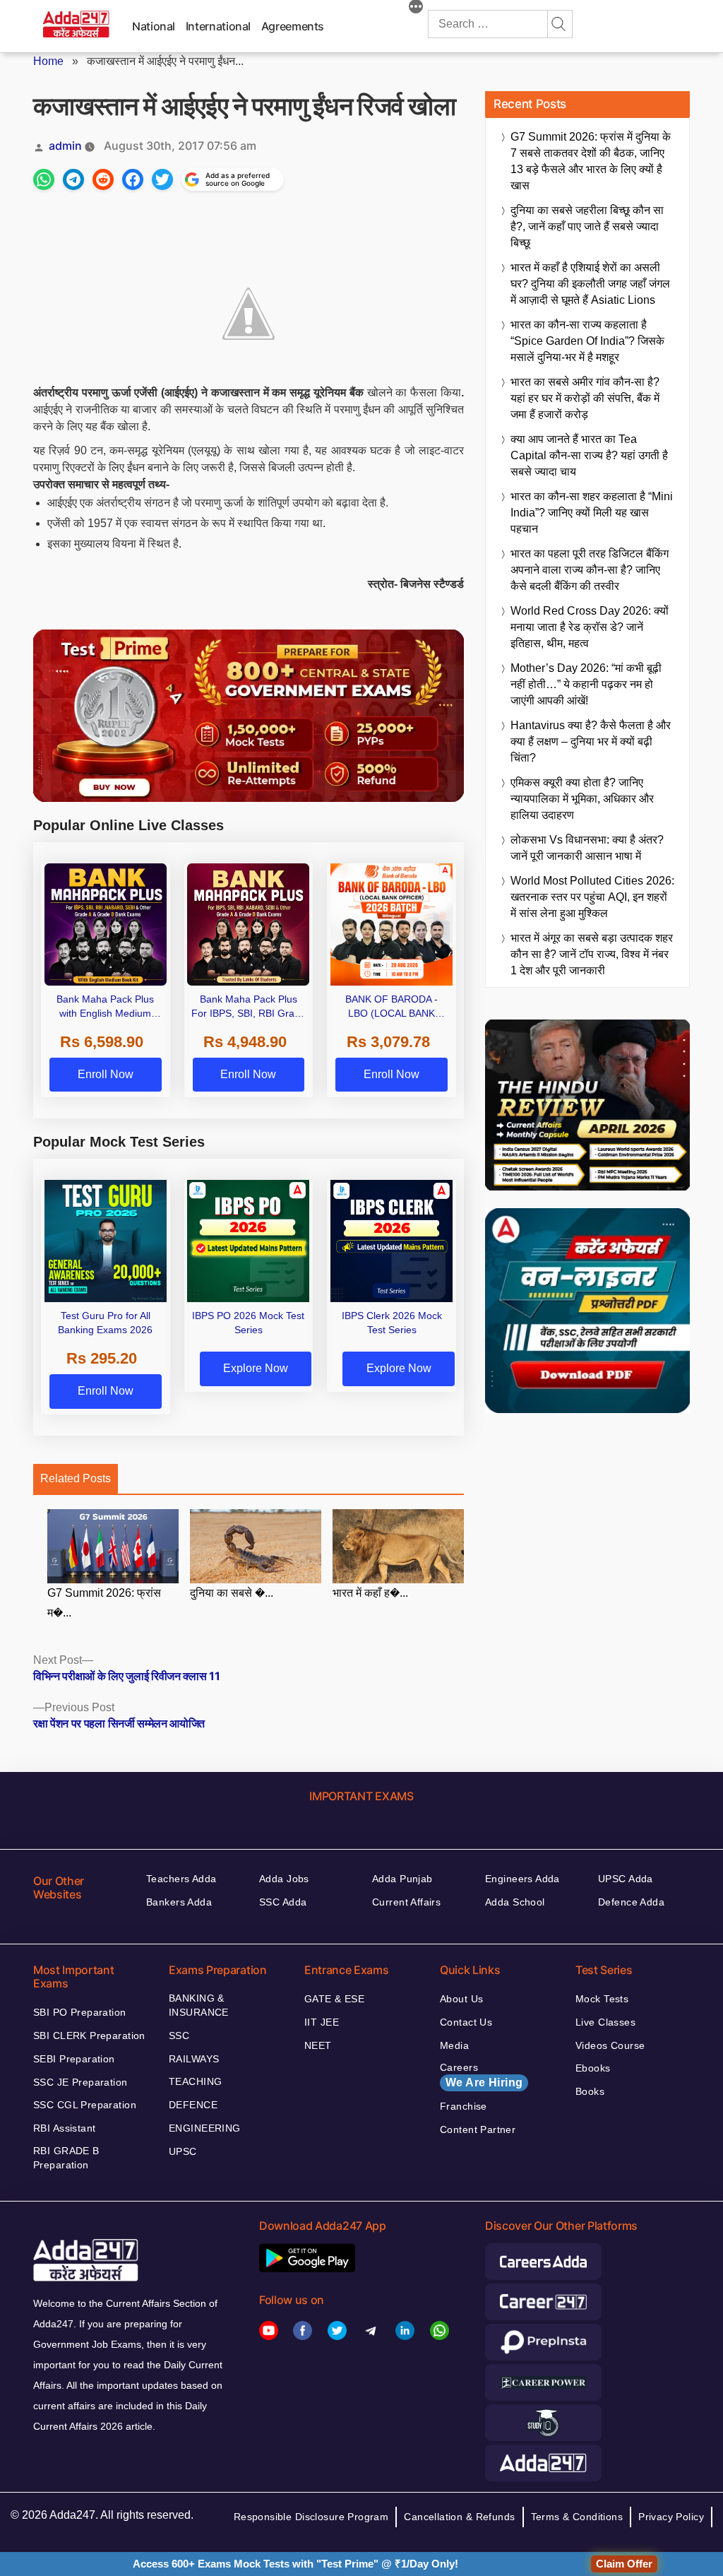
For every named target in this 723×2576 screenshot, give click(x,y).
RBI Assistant (64, 2128)
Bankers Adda (179, 1902)
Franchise (464, 2106)
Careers (481, 2075)
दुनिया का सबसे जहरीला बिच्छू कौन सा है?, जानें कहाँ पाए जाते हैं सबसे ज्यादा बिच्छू (587, 226)
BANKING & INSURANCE (199, 2005)
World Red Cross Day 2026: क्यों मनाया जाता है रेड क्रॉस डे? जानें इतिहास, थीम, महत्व (590, 627)
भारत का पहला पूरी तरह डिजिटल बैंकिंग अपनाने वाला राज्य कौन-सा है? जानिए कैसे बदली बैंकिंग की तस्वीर (590, 570)
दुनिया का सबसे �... (232, 1593)
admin (65, 146)
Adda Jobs (284, 1879)
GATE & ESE (334, 1999)
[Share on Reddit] (103, 179)
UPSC (183, 2151)
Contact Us (466, 2022)
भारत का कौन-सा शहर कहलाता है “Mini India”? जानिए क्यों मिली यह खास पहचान (592, 513)
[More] (416, 8)
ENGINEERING (205, 2128)
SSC (179, 2036)
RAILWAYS (194, 2059)
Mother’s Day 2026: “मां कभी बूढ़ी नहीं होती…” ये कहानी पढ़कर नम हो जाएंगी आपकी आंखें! (586, 684)
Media (454, 2045)
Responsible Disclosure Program (311, 2517)
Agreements (293, 26)
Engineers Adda (522, 1879)
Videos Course (610, 2045)
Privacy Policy (671, 2517)
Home (48, 61)
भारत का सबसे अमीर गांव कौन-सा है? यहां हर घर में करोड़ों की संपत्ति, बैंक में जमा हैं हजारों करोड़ (585, 398)
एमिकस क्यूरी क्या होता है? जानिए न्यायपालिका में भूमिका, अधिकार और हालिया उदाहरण (582, 799)
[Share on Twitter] (162, 179)
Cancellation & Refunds (459, 2517)
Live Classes (605, 2022)
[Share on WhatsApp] (44, 179)
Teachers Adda (181, 1879)
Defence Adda (631, 1902)
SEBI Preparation (74, 2059)
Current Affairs (406, 1902)
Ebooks (593, 2068)
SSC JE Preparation (80, 2082)
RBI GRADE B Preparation (66, 2158)
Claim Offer (624, 2564)
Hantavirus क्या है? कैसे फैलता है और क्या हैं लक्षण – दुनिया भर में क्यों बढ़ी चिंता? (591, 742)
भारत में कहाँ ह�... (370, 1593)
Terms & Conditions (577, 2517)
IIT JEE (322, 2022)
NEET (318, 2045)
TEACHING (195, 2081)
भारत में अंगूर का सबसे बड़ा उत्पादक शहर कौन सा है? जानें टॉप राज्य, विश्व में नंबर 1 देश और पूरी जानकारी (592, 954)
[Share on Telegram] (73, 179)
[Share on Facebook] (133, 179)
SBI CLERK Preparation (89, 2036)
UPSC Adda (626, 1879)
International (218, 26)
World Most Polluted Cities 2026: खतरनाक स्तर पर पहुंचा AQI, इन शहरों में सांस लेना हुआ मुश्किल (592, 897)
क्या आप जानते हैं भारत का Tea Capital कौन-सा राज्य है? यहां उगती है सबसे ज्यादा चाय (589, 455)
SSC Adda (283, 1902)
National (154, 26)
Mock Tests (602, 1999)
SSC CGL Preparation (85, 2105)
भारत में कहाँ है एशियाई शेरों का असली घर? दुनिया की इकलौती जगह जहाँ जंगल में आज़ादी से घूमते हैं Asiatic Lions (590, 284)
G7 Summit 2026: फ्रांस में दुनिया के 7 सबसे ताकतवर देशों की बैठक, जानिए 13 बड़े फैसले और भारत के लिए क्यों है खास (591, 161)
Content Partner (478, 2129)
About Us (461, 1999)
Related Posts (76, 1478)
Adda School (515, 1902)
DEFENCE (193, 2105)
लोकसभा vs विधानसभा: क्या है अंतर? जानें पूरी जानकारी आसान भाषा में (587, 848)
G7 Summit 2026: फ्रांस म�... (104, 1603)
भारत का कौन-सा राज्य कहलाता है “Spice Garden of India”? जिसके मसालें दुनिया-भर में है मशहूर (587, 341)
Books (590, 2091)
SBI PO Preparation (80, 2012)
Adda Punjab (402, 1879)
